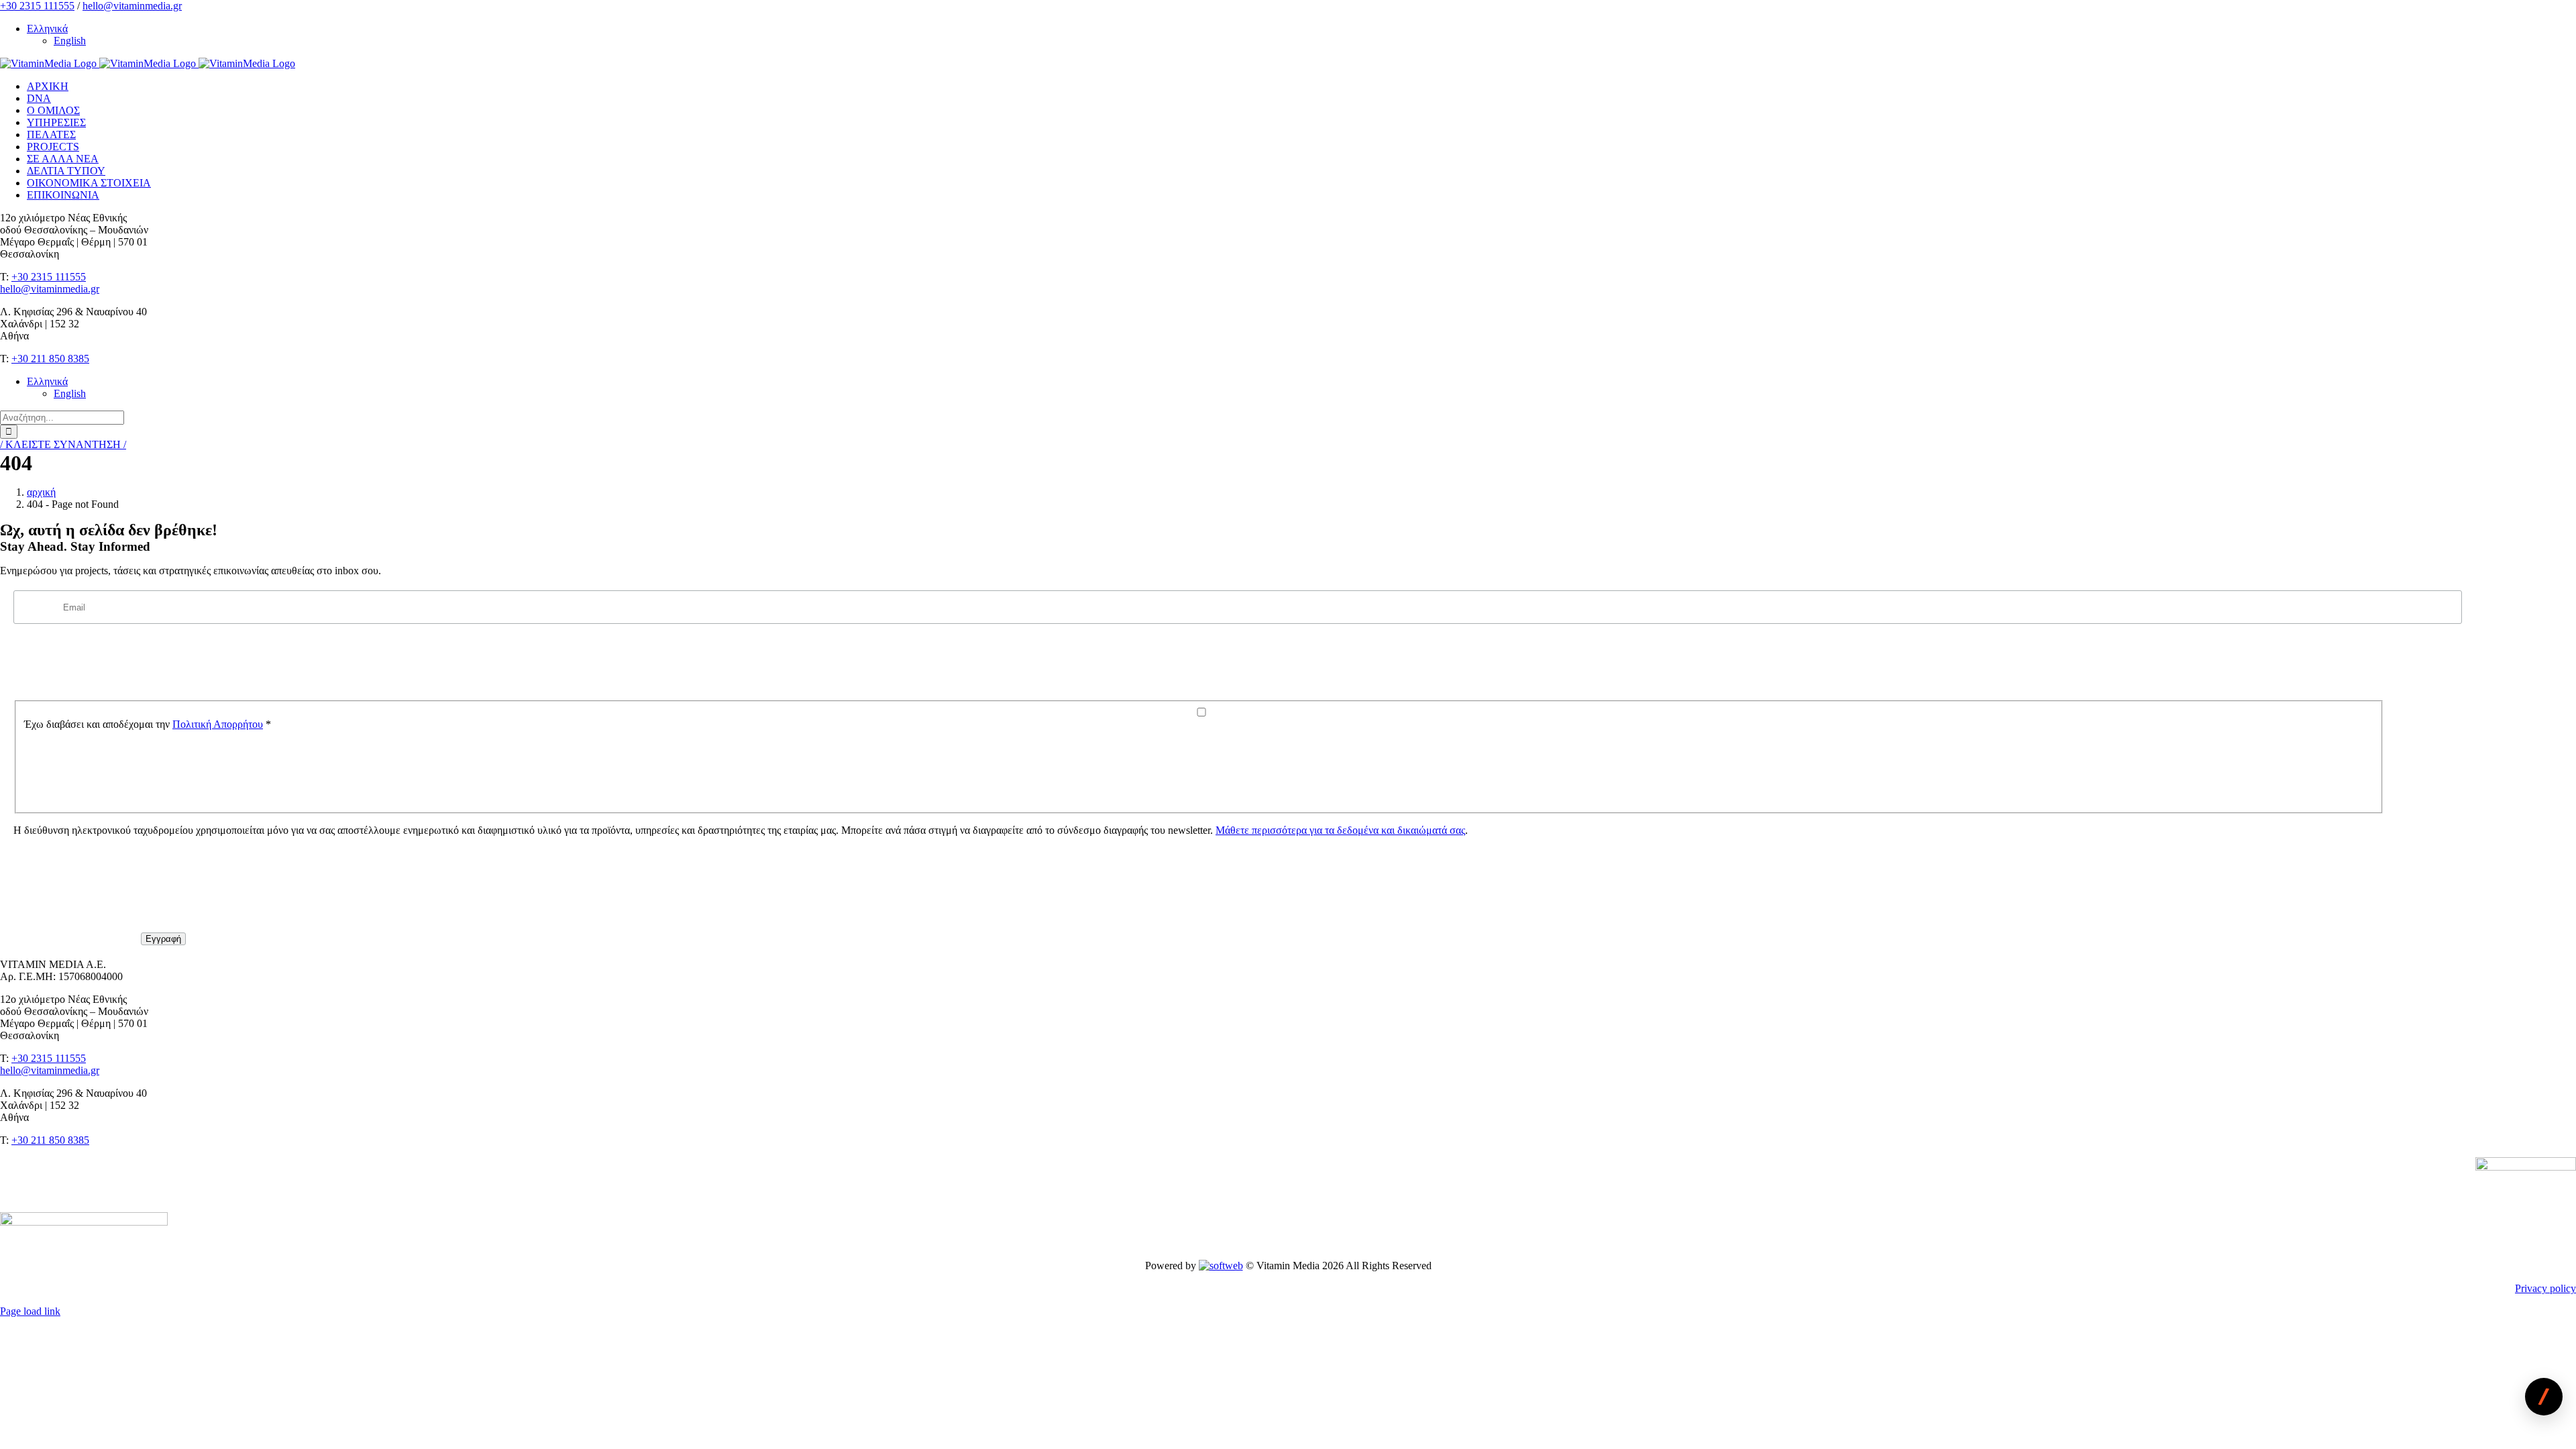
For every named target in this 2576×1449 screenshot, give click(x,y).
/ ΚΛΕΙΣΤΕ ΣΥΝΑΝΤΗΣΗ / (63, 444)
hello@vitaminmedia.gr (132, 6)
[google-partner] (2526, 1167)
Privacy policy (2545, 1288)
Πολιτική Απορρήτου (218, 724)
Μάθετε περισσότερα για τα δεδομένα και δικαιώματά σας (1340, 830)
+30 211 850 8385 (50, 359)
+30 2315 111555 (37, 6)
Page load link (30, 1311)
